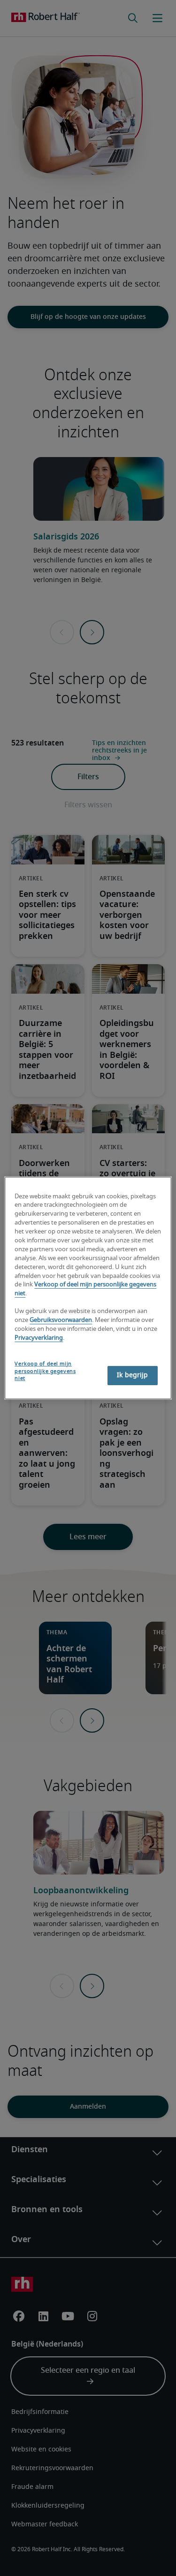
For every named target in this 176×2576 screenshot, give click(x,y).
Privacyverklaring (39, 1338)
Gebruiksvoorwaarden (61, 1320)
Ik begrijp (132, 1375)
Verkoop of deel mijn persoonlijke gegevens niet (45, 1371)
